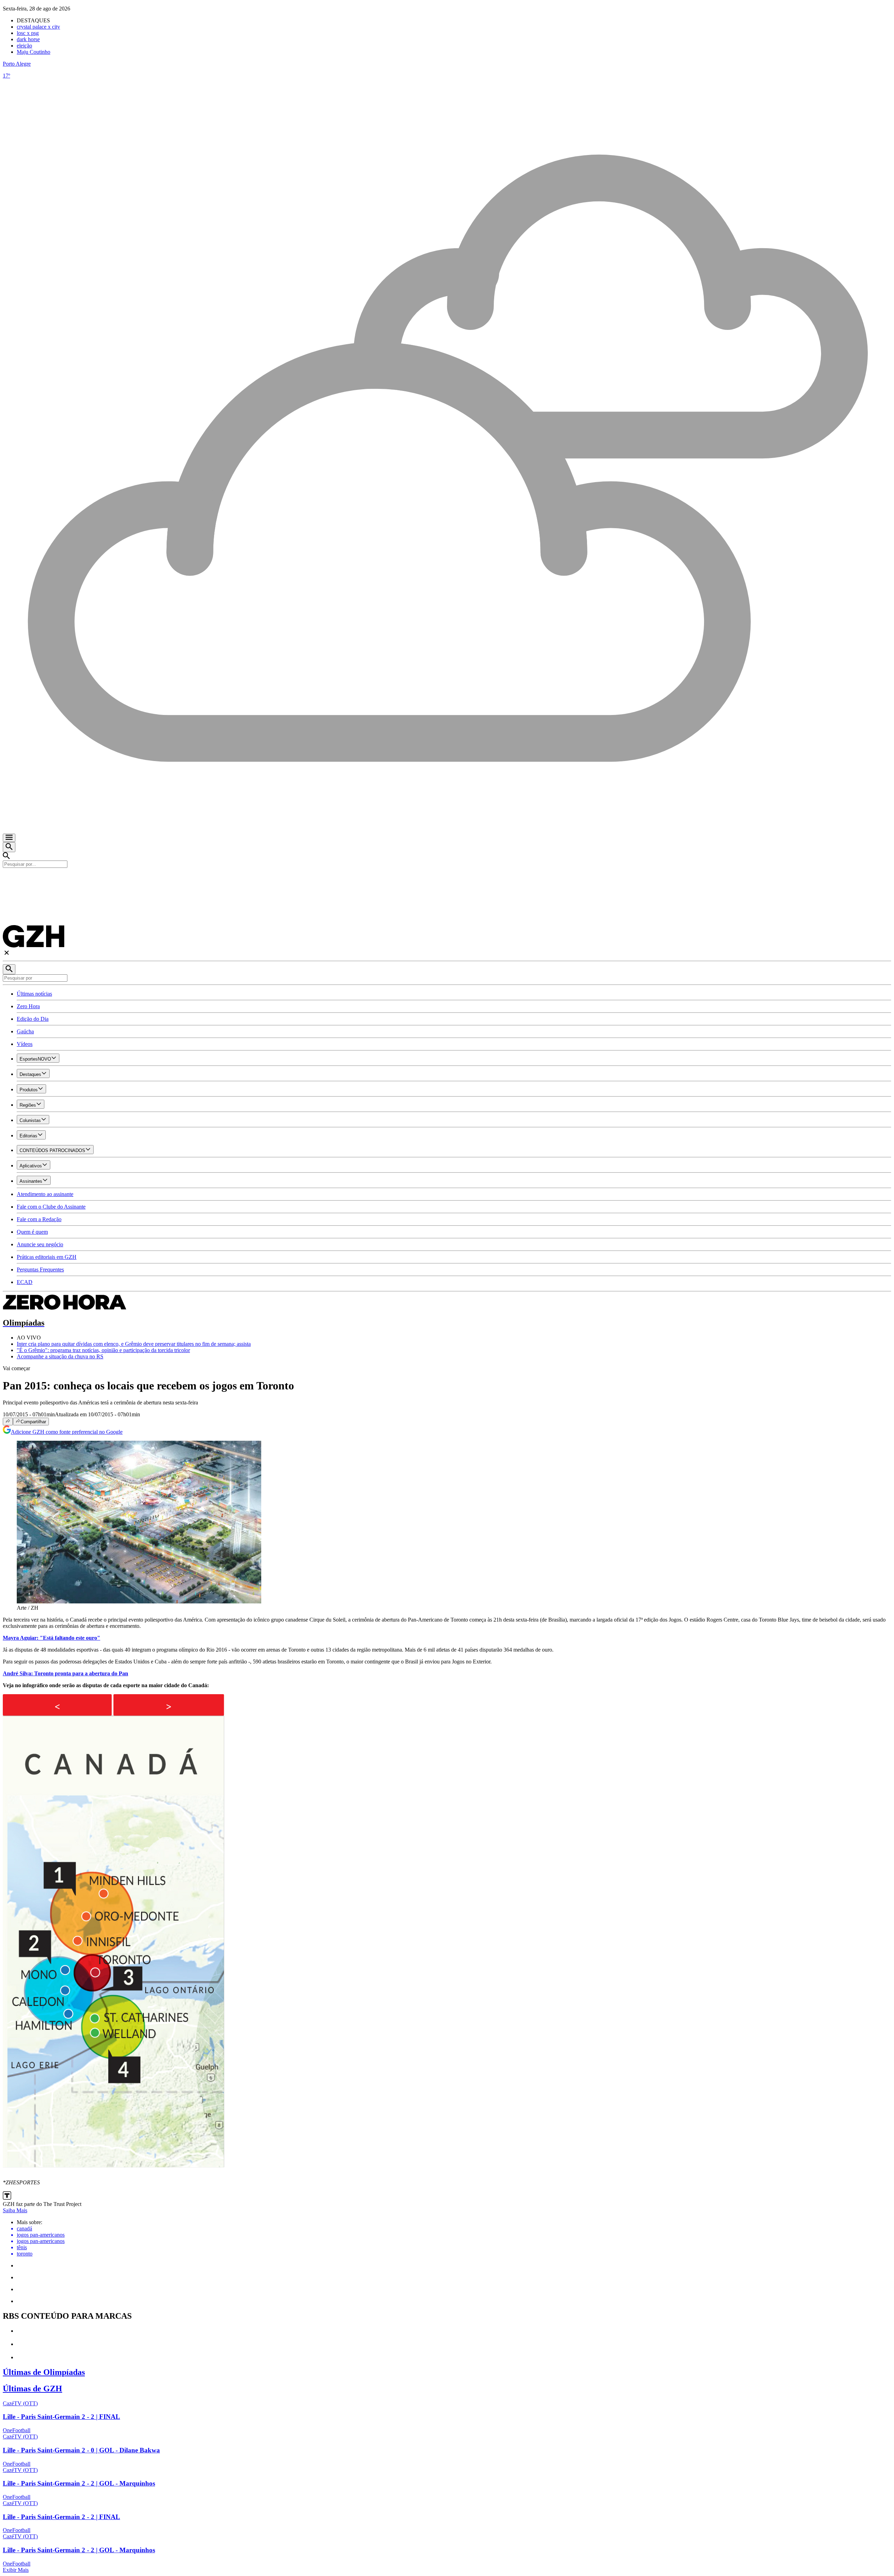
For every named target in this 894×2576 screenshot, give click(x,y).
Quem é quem (32, 1232)
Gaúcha (25, 1031)
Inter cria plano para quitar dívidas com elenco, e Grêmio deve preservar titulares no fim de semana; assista (134, 1344)
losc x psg (28, 33)
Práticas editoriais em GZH (47, 1257)
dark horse (28, 39)
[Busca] (9, 847)
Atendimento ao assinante (45, 1194)
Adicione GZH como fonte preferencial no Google (67, 1432)
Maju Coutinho (34, 52)
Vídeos (25, 1044)
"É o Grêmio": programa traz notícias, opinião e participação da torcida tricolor (103, 1350)
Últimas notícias (34, 994)
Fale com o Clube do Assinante (51, 1207)
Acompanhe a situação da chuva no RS (60, 1356)
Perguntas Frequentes (40, 1269)
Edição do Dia (33, 1019)
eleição (24, 46)
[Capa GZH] (447, 880)
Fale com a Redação (39, 1219)
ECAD (25, 1282)
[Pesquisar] (9, 969)
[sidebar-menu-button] (9, 838)
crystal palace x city (38, 27)
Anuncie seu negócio (40, 1244)
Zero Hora (28, 1006)
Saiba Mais (15, 2210)
